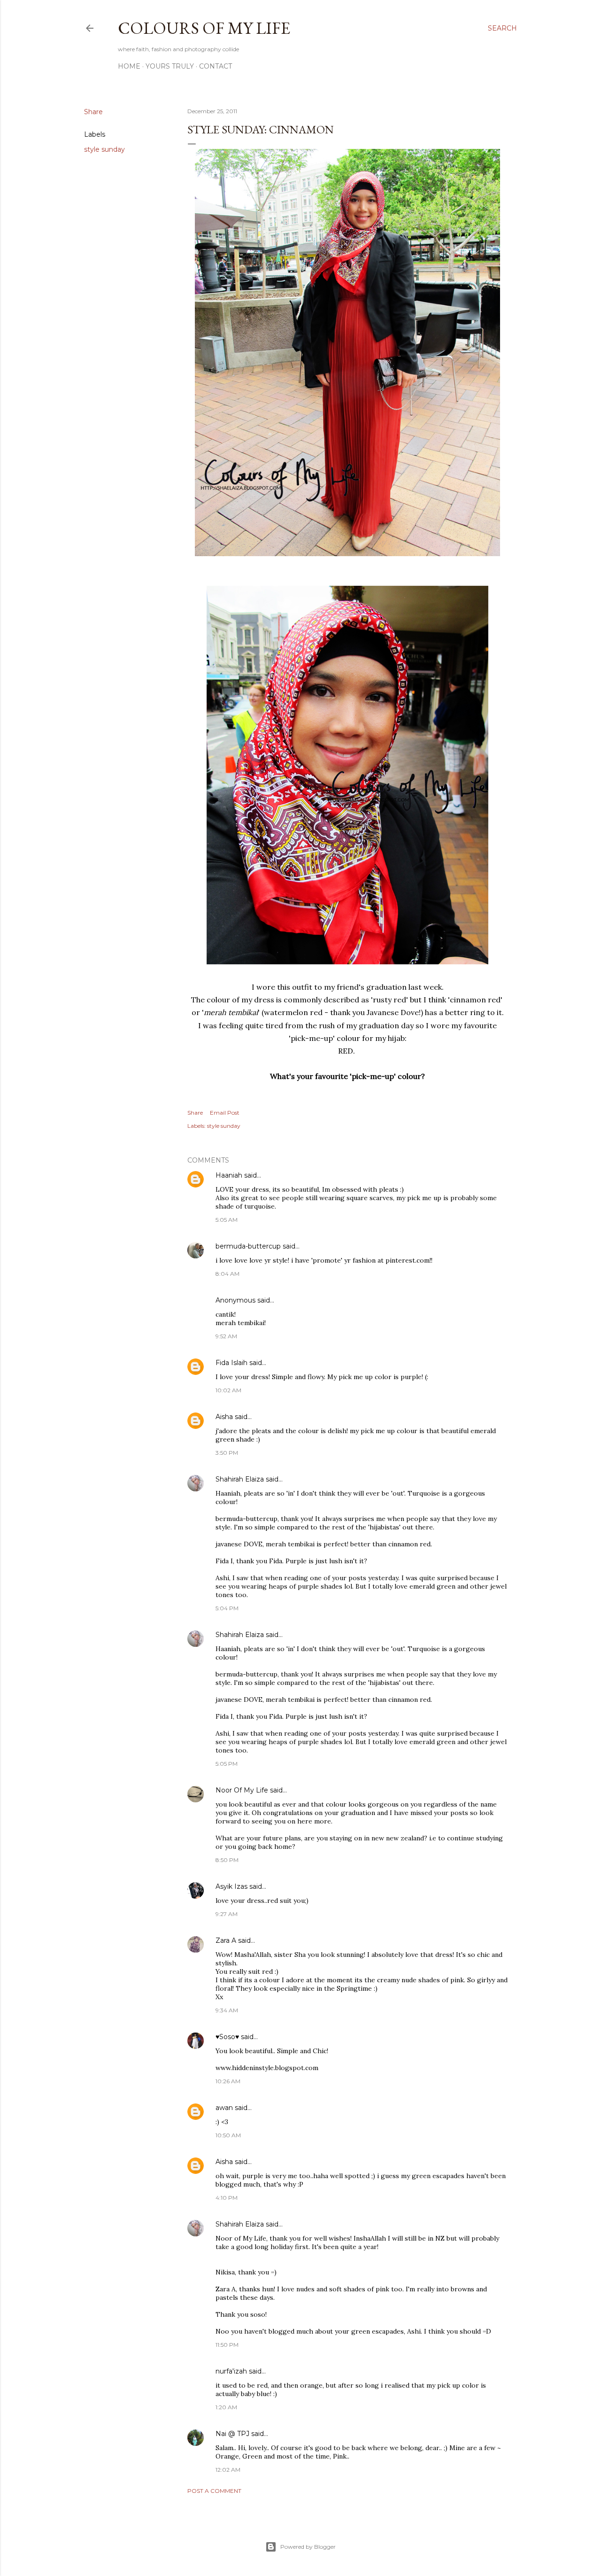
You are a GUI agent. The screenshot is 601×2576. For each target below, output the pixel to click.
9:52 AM (226, 1336)
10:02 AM (228, 1390)
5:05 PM (227, 1764)
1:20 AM (226, 2407)
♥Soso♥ (227, 2037)
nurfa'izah (231, 2371)
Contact (216, 66)
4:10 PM (227, 2198)
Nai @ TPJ (232, 2434)
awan (224, 2108)
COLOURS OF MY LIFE (204, 28)
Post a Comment (214, 2491)
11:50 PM (227, 2345)
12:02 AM (228, 2470)
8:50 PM (227, 1860)
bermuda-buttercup (248, 1246)
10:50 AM (228, 2135)
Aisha (225, 1417)
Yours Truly (170, 66)
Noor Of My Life (242, 1790)
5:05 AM (227, 1220)
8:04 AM (227, 1274)
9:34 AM (227, 2010)
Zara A (226, 1940)
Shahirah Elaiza (240, 1479)
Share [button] (93, 112)
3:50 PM (227, 1453)
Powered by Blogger (308, 2547)
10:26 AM (228, 2081)
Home (129, 66)
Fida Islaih (231, 1363)
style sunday (104, 149)
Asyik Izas (231, 1886)
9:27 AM (227, 1914)
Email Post (225, 1113)
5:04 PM (227, 1608)
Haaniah (229, 1175)
